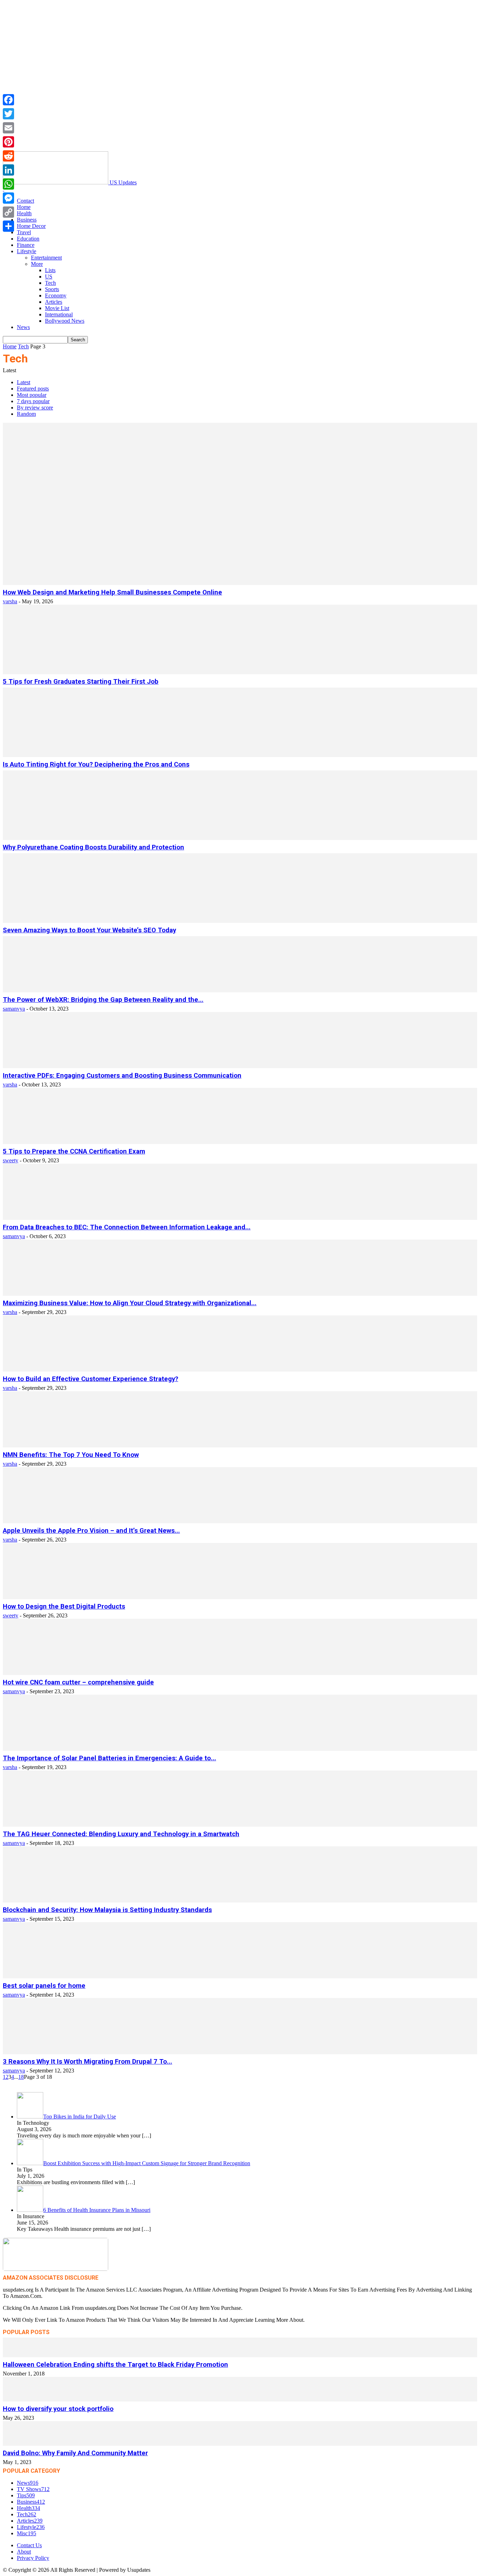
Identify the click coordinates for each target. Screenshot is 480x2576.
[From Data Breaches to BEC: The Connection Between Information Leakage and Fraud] (240, 1218)
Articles (54, 302)
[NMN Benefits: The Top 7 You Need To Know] (240, 1445)
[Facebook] (8, 100)
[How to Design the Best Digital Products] (240, 1597)
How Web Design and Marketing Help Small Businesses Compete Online (112, 592)
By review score (35, 408)
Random (26, 414)
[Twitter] (8, 114)
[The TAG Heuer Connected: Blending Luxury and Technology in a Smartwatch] (240, 1825)
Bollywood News (65, 321)
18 (21, 2077)
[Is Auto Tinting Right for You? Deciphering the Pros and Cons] (240, 755)
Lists (50, 270)
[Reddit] (8, 156)
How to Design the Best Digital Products (64, 1606)
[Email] (8, 128)
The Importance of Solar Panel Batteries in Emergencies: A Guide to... (109, 1758)
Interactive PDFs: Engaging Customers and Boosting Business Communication (122, 1076)
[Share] (8, 226)
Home (24, 207)
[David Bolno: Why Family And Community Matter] (240, 2444)
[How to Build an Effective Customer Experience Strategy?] (240, 1370)
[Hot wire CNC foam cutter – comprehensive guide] (240, 1673)
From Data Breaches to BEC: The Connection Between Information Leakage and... (127, 1227)
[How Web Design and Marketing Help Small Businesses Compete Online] (240, 583)
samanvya (14, 1009)
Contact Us (29, 2545)
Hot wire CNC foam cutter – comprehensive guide (78, 1682)
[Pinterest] (8, 142)
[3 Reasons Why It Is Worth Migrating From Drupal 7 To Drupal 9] (240, 2052)
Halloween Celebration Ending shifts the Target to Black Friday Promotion (115, 2365)
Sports (52, 289)
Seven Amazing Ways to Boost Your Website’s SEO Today (89, 930)
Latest (24, 382)
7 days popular (33, 401)
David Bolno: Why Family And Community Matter (75, 2453)
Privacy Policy (33, 2558)
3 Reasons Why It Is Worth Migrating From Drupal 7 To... (87, 2062)
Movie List (57, 308)
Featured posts (33, 389)
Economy (56, 295)
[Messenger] (8, 198)
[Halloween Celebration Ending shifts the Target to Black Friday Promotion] (240, 2355)
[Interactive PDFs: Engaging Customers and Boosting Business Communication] (240, 1066)
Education (28, 239)
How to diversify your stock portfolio (58, 2409)
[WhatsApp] (8, 184)
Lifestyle (27, 251)
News (23, 327)
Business (27, 220)
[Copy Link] (8, 212)
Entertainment (46, 258)
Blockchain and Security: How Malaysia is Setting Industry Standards (107, 1910)
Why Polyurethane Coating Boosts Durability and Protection (93, 847)
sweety (11, 1160)
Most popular (32, 395)
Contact (25, 201)
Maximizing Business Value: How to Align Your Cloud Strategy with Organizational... (130, 1303)
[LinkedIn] (8, 170)
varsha (10, 601)
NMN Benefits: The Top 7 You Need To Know (71, 1455)
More (37, 264)
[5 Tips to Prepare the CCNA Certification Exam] (240, 1142)
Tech (50, 283)
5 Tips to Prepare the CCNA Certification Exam (74, 1151)
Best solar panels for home (44, 1986)
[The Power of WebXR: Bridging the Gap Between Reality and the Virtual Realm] (240, 990)
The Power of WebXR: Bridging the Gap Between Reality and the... (103, 1000)
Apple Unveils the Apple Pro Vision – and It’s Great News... (91, 1531)
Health (24, 213)
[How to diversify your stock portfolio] (240, 2400)
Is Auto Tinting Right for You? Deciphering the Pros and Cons (96, 764)
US (49, 277)
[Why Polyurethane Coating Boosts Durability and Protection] (240, 838)
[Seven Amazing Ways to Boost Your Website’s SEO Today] (240, 921)
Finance (26, 245)
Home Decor (31, 226)
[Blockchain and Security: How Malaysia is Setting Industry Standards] (240, 1901)
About (24, 2552)
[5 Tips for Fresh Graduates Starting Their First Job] (240, 672)
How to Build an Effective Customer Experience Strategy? (90, 1379)
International (59, 314)
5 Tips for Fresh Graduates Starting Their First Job (81, 682)
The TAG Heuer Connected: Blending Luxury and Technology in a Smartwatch (121, 1834)
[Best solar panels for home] (240, 1976)
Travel (24, 232)
